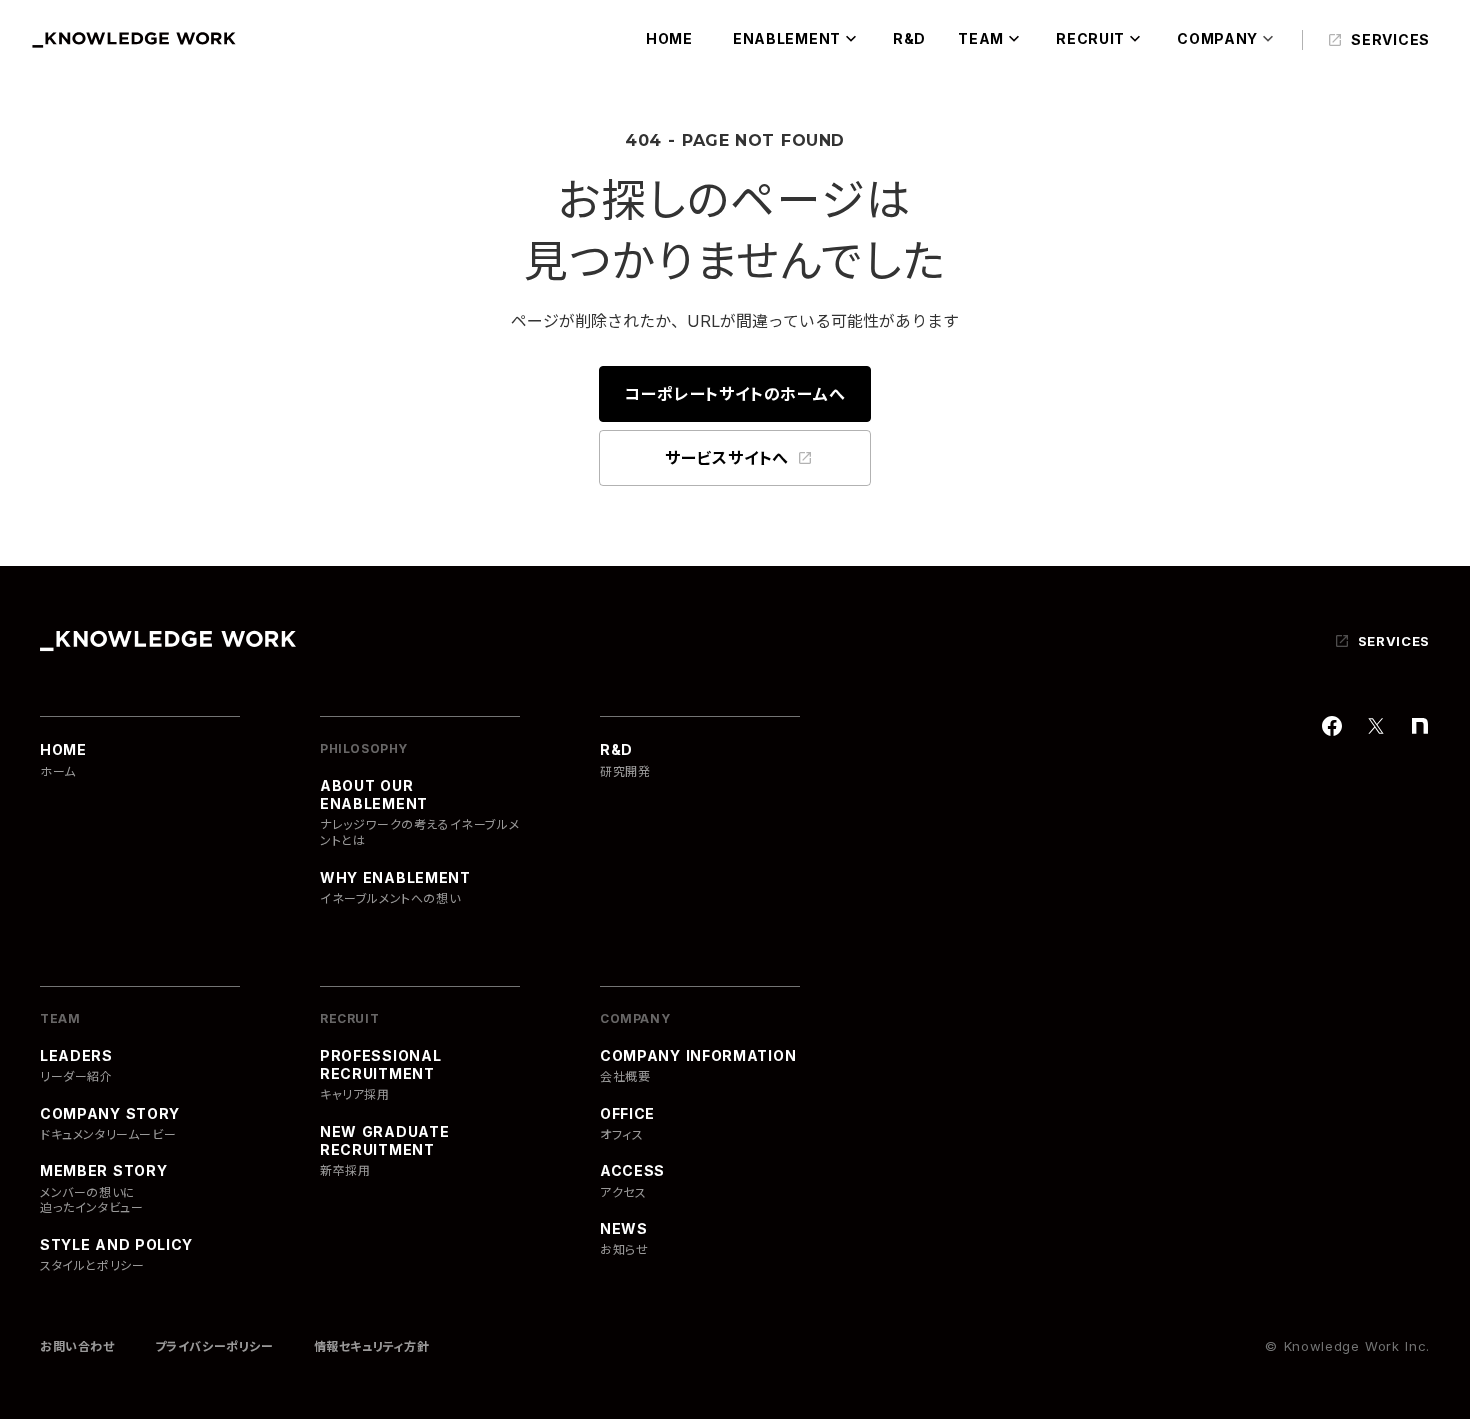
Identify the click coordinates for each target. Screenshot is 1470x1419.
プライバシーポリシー (214, 1346)
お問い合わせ (77, 1346)
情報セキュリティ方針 (372, 1346)
